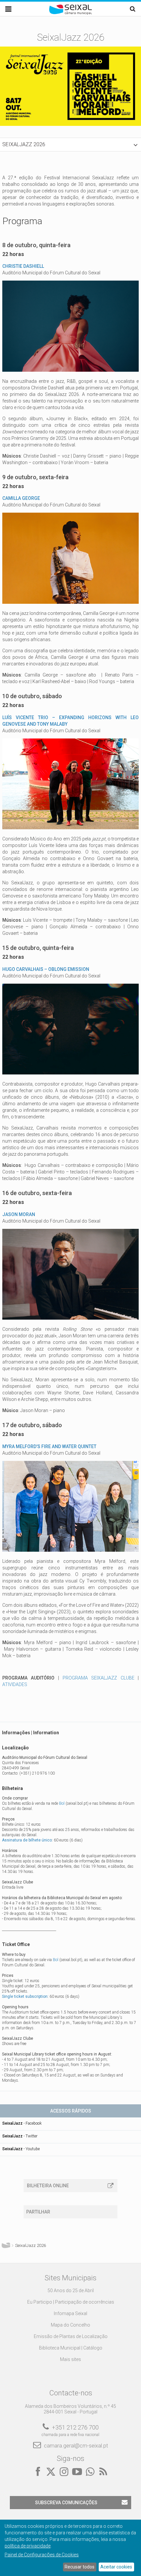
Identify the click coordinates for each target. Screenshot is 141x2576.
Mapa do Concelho (70, 2325)
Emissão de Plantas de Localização (71, 2336)
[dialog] (70, 2548)
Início (6, 2246)
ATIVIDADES (15, 1684)
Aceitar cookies (116, 2567)
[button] (70, 145)
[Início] (70, 13)
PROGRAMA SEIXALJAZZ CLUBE (99, 1678)
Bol (62, 1803)
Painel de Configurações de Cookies (42, 2555)
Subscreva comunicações (66, 2503)
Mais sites (70, 2359)
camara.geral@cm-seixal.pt (76, 2446)
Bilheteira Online (48, 2186)
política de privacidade (28, 2546)
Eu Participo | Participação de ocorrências (71, 2302)
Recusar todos (80, 2567)
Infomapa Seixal (70, 2313)
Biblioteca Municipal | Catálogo (71, 2348)
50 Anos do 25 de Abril (71, 2291)
